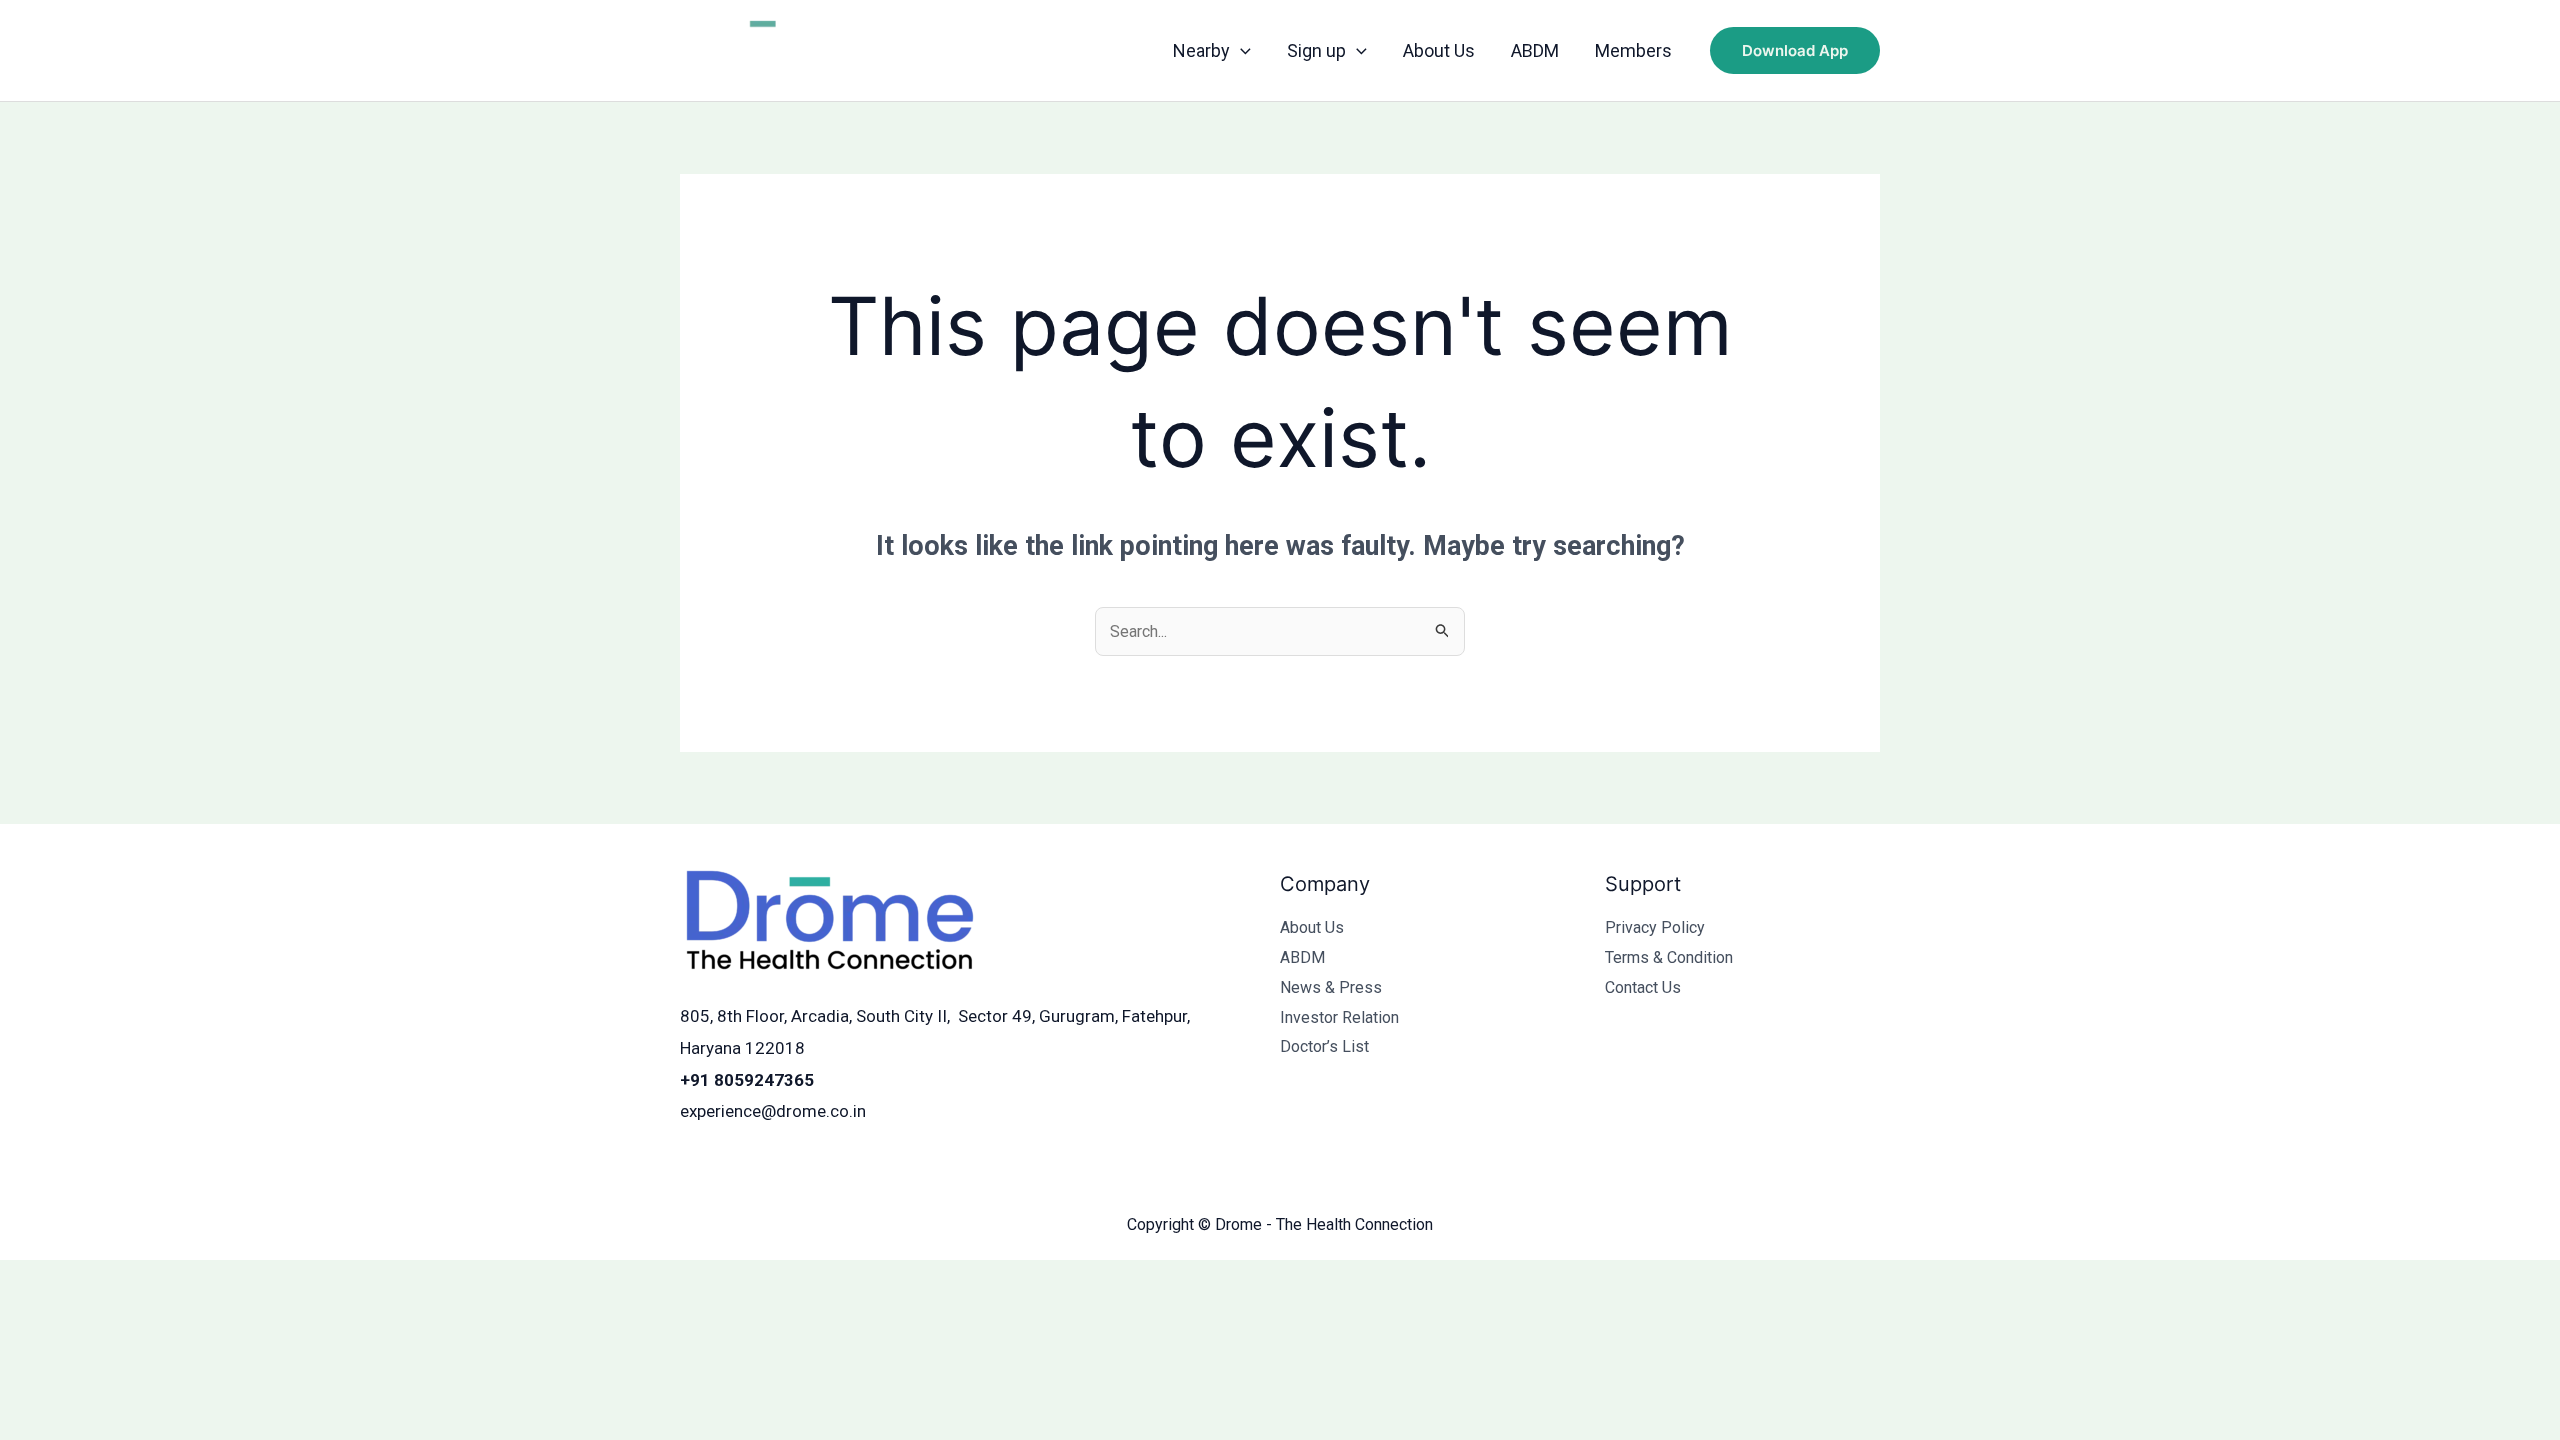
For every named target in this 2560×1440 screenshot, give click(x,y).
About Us (1439, 50)
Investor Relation (1339, 1017)
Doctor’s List (1324, 1046)
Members (1633, 50)
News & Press (1331, 987)
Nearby (1201, 50)
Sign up (1316, 50)
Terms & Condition (1669, 957)
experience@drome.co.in (773, 1111)
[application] (1240, 51)
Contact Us (1643, 987)
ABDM (1535, 50)
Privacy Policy (1655, 927)
